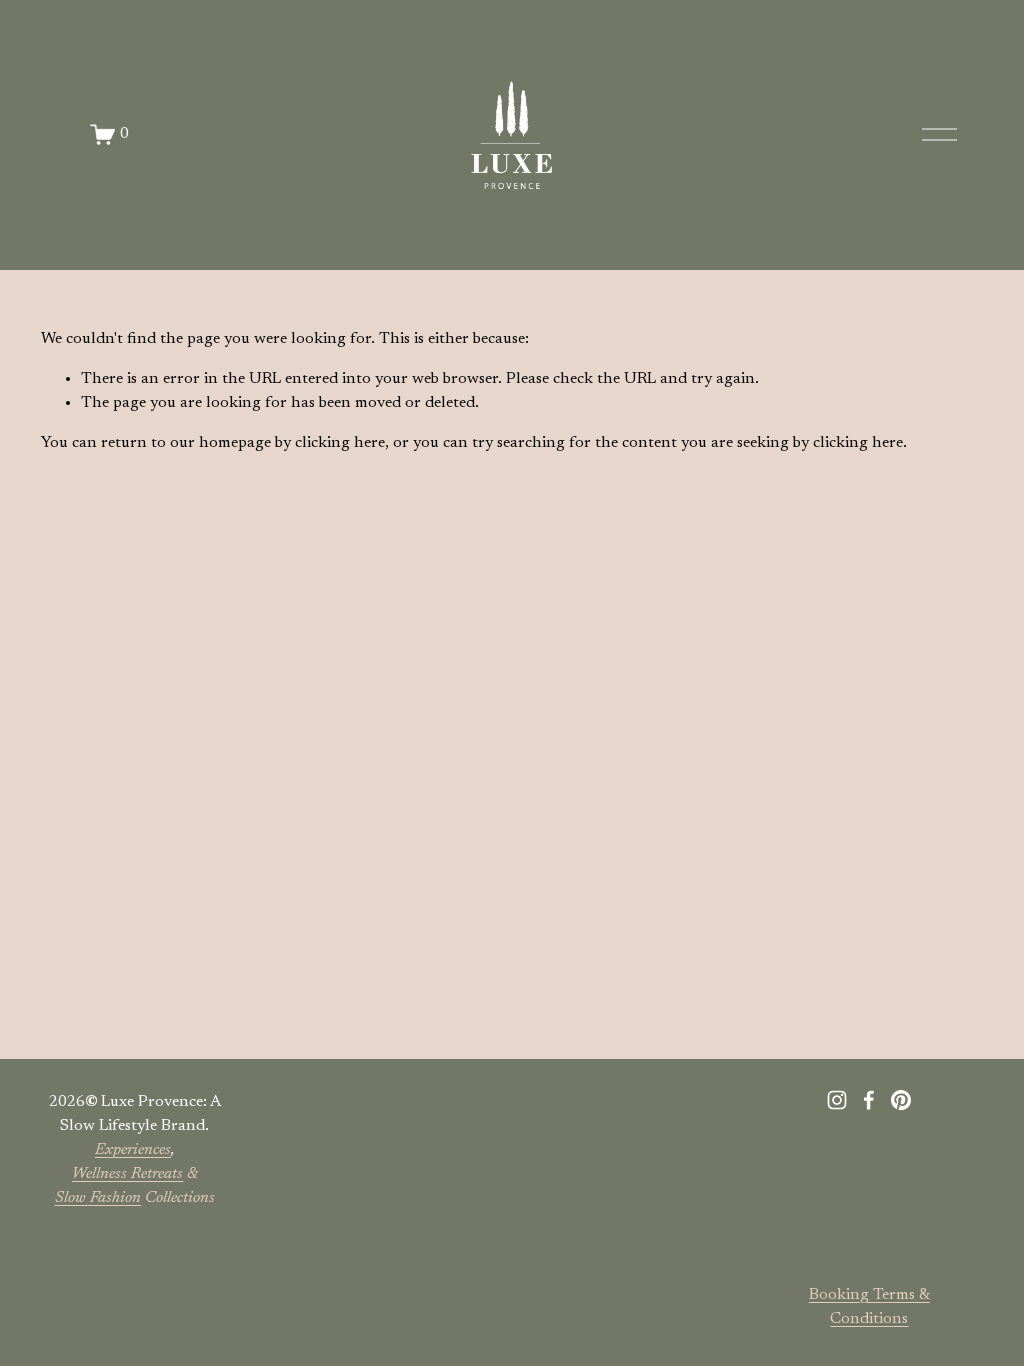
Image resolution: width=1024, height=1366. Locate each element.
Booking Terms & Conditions (869, 1307)
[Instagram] (837, 1100)
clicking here (340, 443)
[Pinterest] (901, 1100)
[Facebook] (869, 1100)
